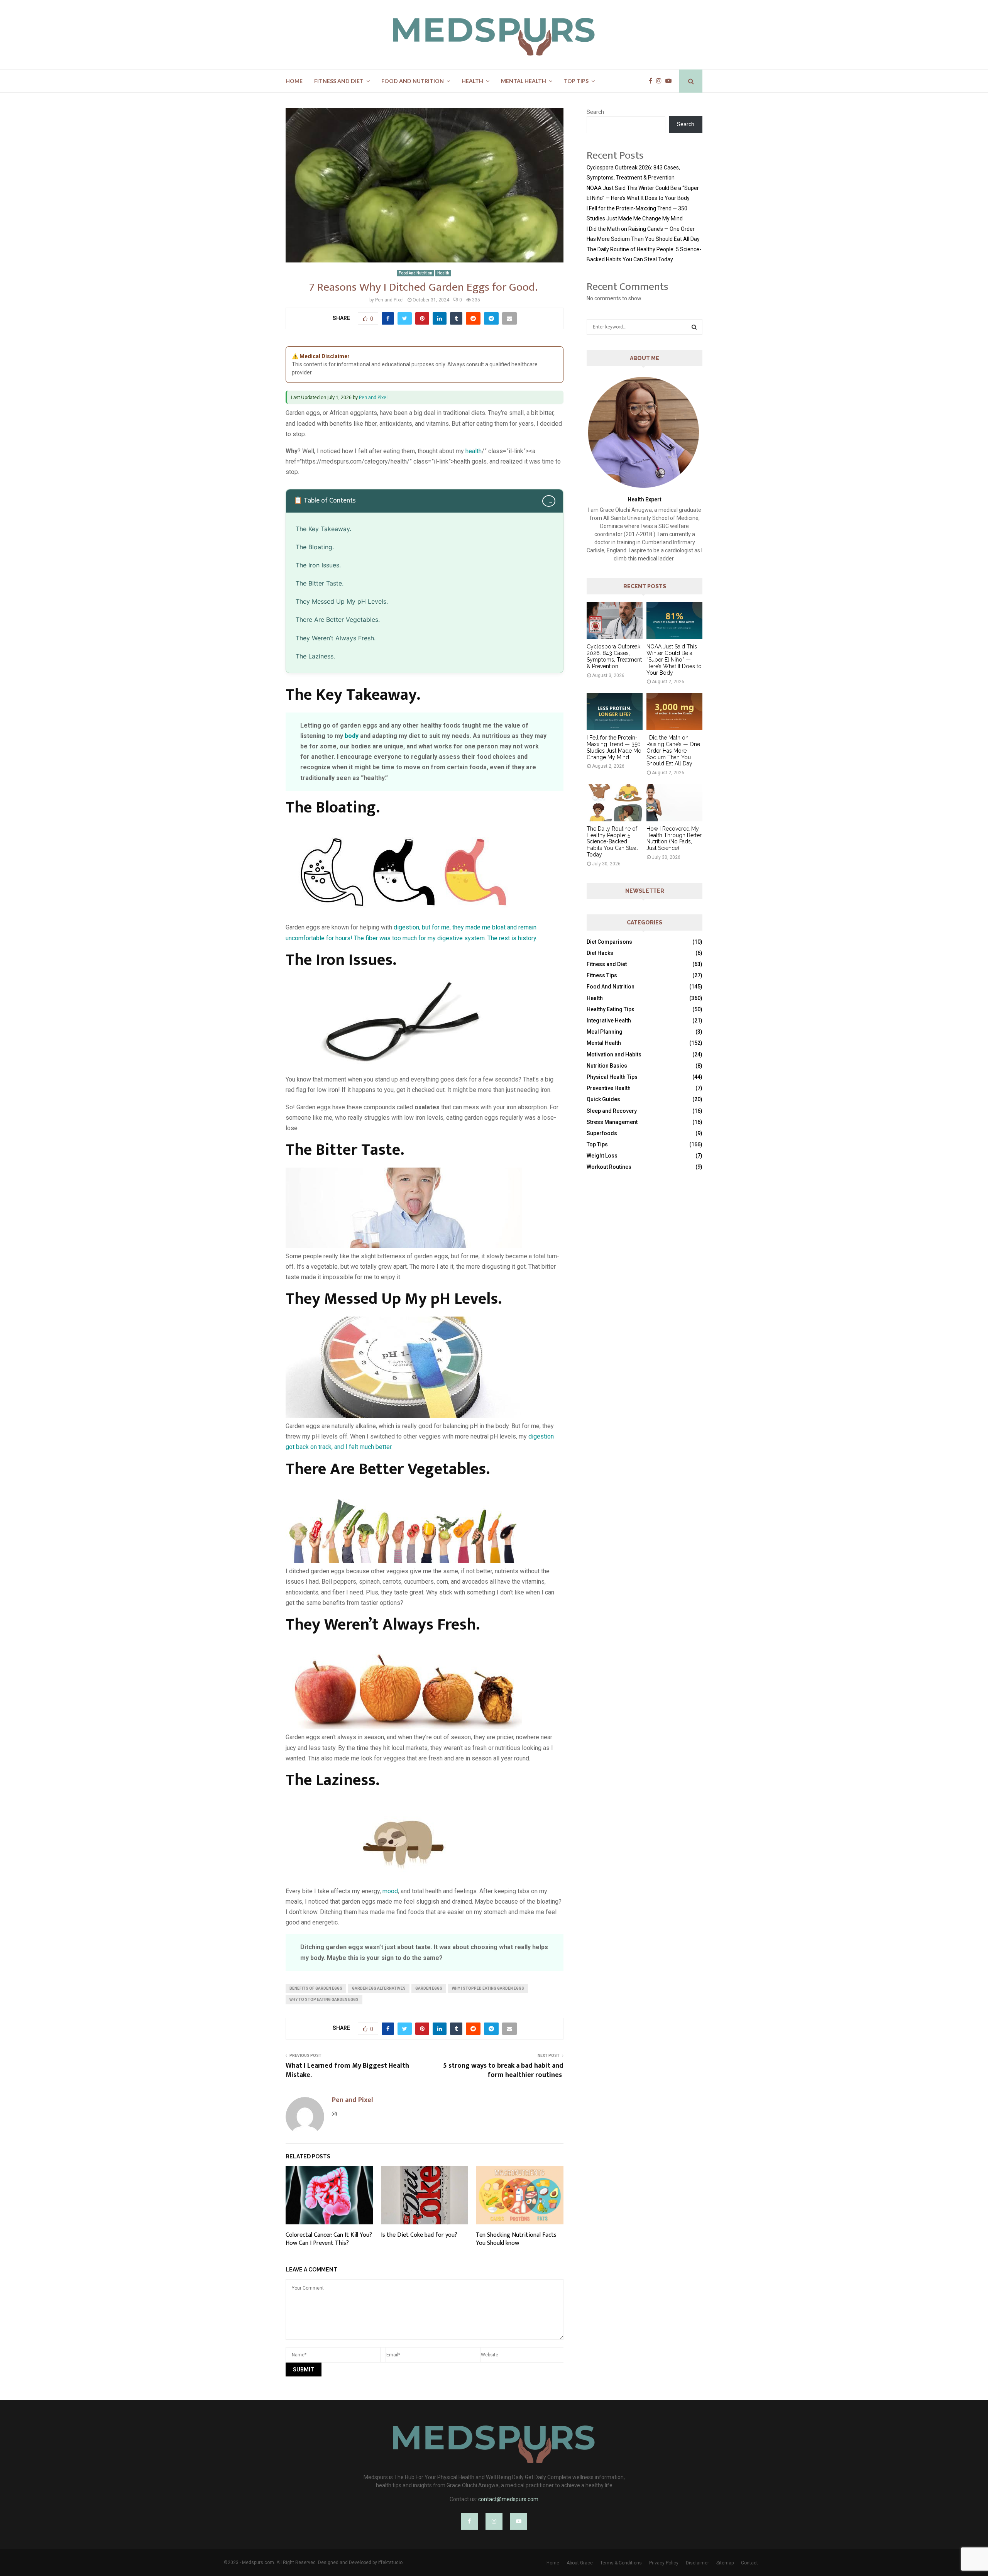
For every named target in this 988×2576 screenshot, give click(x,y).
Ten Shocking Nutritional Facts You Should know (516, 2239)
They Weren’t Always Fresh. (336, 638)
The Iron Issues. (318, 565)
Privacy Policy (664, 2563)
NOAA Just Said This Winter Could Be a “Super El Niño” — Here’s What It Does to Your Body (674, 659)
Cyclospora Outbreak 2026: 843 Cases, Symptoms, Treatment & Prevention (614, 656)
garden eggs (429, 1988)
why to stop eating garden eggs (324, 2000)
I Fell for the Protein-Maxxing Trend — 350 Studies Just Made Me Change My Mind (614, 747)
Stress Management (612, 1122)
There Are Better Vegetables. (338, 619)
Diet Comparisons (609, 942)
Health (472, 81)
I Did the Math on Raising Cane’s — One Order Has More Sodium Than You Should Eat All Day (673, 751)
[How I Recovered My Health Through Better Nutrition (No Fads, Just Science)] (674, 803)
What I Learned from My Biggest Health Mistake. (347, 2070)
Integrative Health (609, 1021)
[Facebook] (652, 81)
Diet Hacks (600, 953)
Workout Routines (609, 1167)
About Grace (580, 2563)
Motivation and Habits (614, 1054)
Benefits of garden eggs (316, 1988)
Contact (749, 2563)
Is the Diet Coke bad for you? (419, 2235)
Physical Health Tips (612, 1077)
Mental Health (524, 81)
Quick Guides (603, 1099)
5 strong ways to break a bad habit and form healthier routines (503, 2070)
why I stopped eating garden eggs (488, 1988)
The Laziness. (315, 656)
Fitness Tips (602, 975)
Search (595, 112)
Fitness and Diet (339, 81)
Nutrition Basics (607, 1066)
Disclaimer (697, 2563)
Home (294, 81)
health (474, 451)
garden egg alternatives (379, 1988)
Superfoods (602, 1133)
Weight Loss (602, 1156)
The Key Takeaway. (323, 529)
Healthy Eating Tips (611, 1009)
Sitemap (725, 2563)
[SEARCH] (694, 327)
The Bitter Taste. (320, 583)
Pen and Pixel (389, 300)
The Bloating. (315, 547)
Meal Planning (605, 1032)
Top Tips (576, 81)
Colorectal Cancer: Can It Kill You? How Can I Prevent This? (329, 2239)
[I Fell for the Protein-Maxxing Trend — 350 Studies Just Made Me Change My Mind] (615, 712)
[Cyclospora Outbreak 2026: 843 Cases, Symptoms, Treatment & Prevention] (615, 621)
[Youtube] (670, 81)
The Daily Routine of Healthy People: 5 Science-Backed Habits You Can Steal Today (612, 842)
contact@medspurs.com (508, 2499)
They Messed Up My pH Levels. (342, 601)
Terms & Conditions (621, 2563)
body (352, 736)
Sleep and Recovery (612, 1111)
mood (390, 1891)
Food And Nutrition (413, 81)
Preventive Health (609, 1088)
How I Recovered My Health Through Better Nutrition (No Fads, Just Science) (674, 838)
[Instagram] (661, 81)
